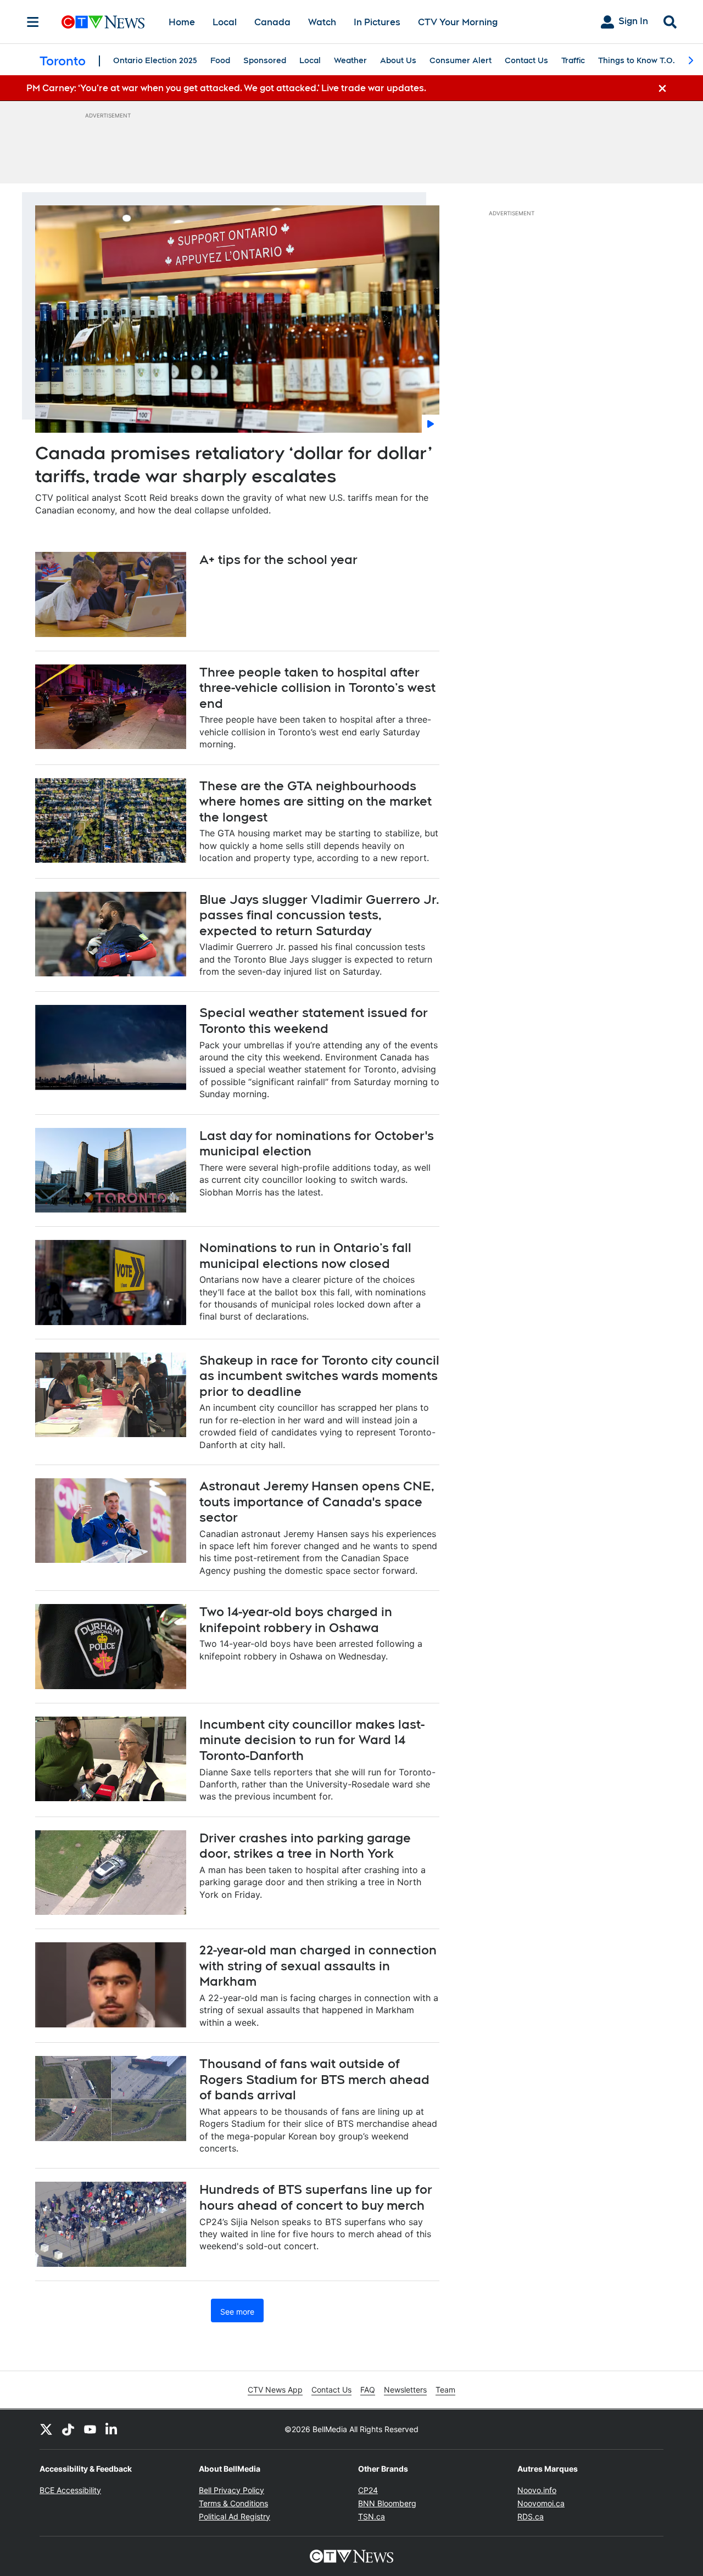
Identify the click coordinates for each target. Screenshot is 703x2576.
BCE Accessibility (70, 2490)
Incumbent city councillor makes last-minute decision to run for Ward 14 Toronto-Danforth (312, 1740)
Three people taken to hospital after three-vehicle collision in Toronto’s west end (317, 688)
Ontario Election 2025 (155, 60)
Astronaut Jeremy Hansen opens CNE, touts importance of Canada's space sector (317, 1502)
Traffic (573, 60)
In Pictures (377, 22)
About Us (398, 60)
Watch (322, 22)
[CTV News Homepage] (103, 22)
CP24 (368, 2490)
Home (182, 22)
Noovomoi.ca (541, 2503)
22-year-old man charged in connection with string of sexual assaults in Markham (318, 1966)
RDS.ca (531, 2516)
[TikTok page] (68, 2429)
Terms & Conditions (233, 2503)
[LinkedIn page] (112, 2429)
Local (225, 22)
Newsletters (405, 2390)
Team (445, 2390)
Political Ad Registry (235, 2516)
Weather (350, 60)
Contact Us (526, 60)
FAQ (368, 2390)
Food (220, 60)
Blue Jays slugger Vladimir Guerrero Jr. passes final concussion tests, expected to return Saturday (319, 915)
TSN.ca (372, 2516)
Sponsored (265, 60)
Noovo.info (537, 2490)
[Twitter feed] (46, 2429)
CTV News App (275, 2390)
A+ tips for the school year (278, 560)
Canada (272, 22)
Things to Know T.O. (637, 60)
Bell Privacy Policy (231, 2490)
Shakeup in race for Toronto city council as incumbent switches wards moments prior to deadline (319, 1376)
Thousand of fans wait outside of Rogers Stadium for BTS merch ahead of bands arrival (314, 2079)
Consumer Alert (461, 60)
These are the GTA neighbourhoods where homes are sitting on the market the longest (316, 801)
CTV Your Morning (458, 22)
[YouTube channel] (90, 2429)
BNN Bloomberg (387, 2503)
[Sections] (33, 22)
